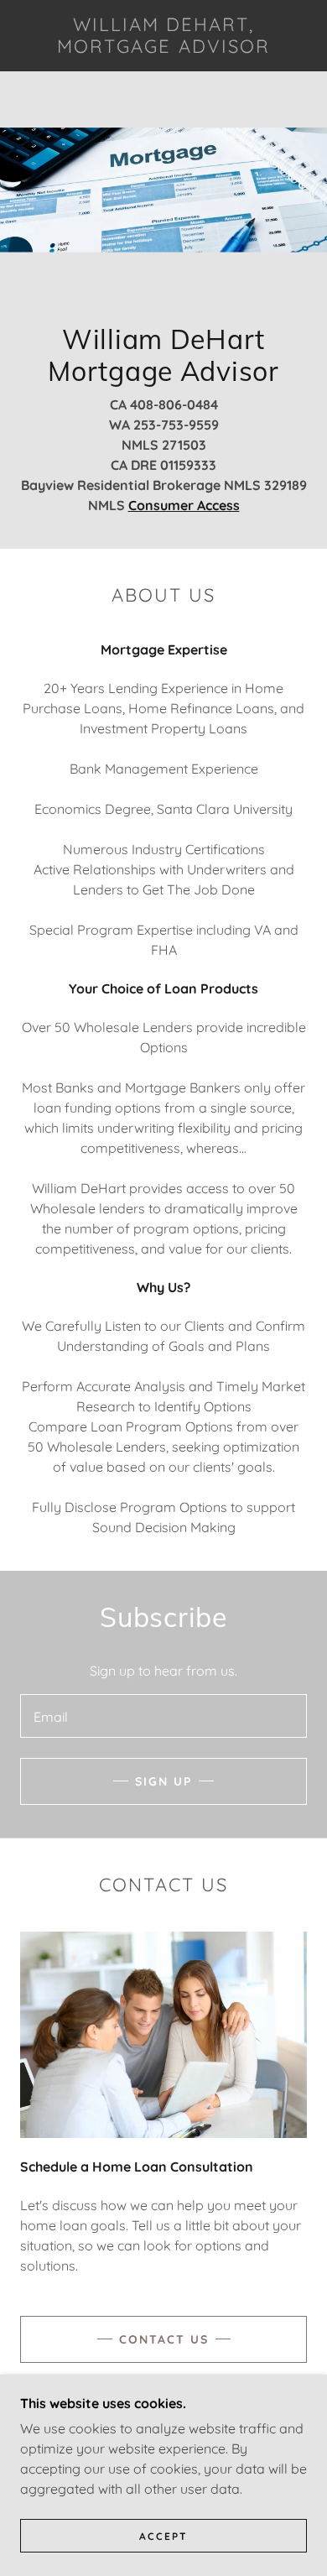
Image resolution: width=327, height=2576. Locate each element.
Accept (163, 2536)
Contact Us (164, 2339)
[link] (163, 36)
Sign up (163, 1781)
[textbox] (163, 1716)
